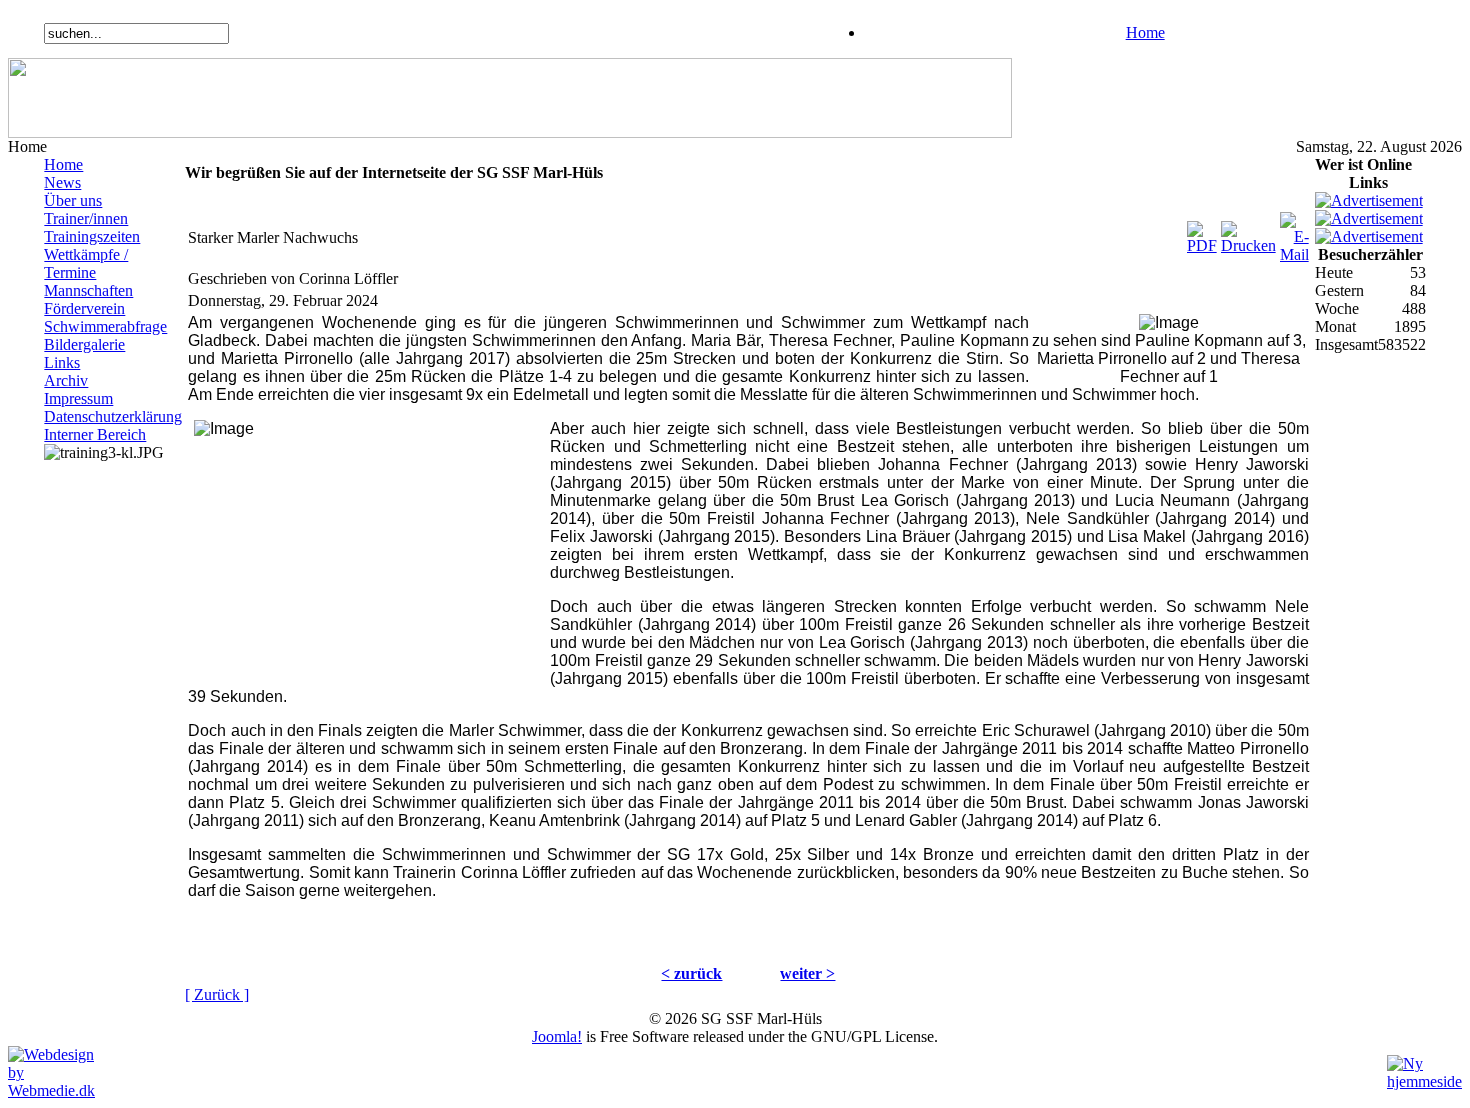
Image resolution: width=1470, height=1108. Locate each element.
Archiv (66, 380)
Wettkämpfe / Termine (86, 263)
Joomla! (557, 1036)
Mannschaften (88, 290)
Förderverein (84, 308)
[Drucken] (1248, 232)
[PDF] (1202, 232)
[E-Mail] (1294, 232)
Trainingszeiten (92, 236)
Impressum (78, 398)
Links (62, 362)
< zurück (691, 973)
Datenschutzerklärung (113, 416)
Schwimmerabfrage (105, 326)
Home (1145, 32)
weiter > (807, 973)
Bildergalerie (84, 344)
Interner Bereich (95, 434)
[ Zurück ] (217, 994)
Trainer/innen (86, 218)
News (62, 182)
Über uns (73, 200)
